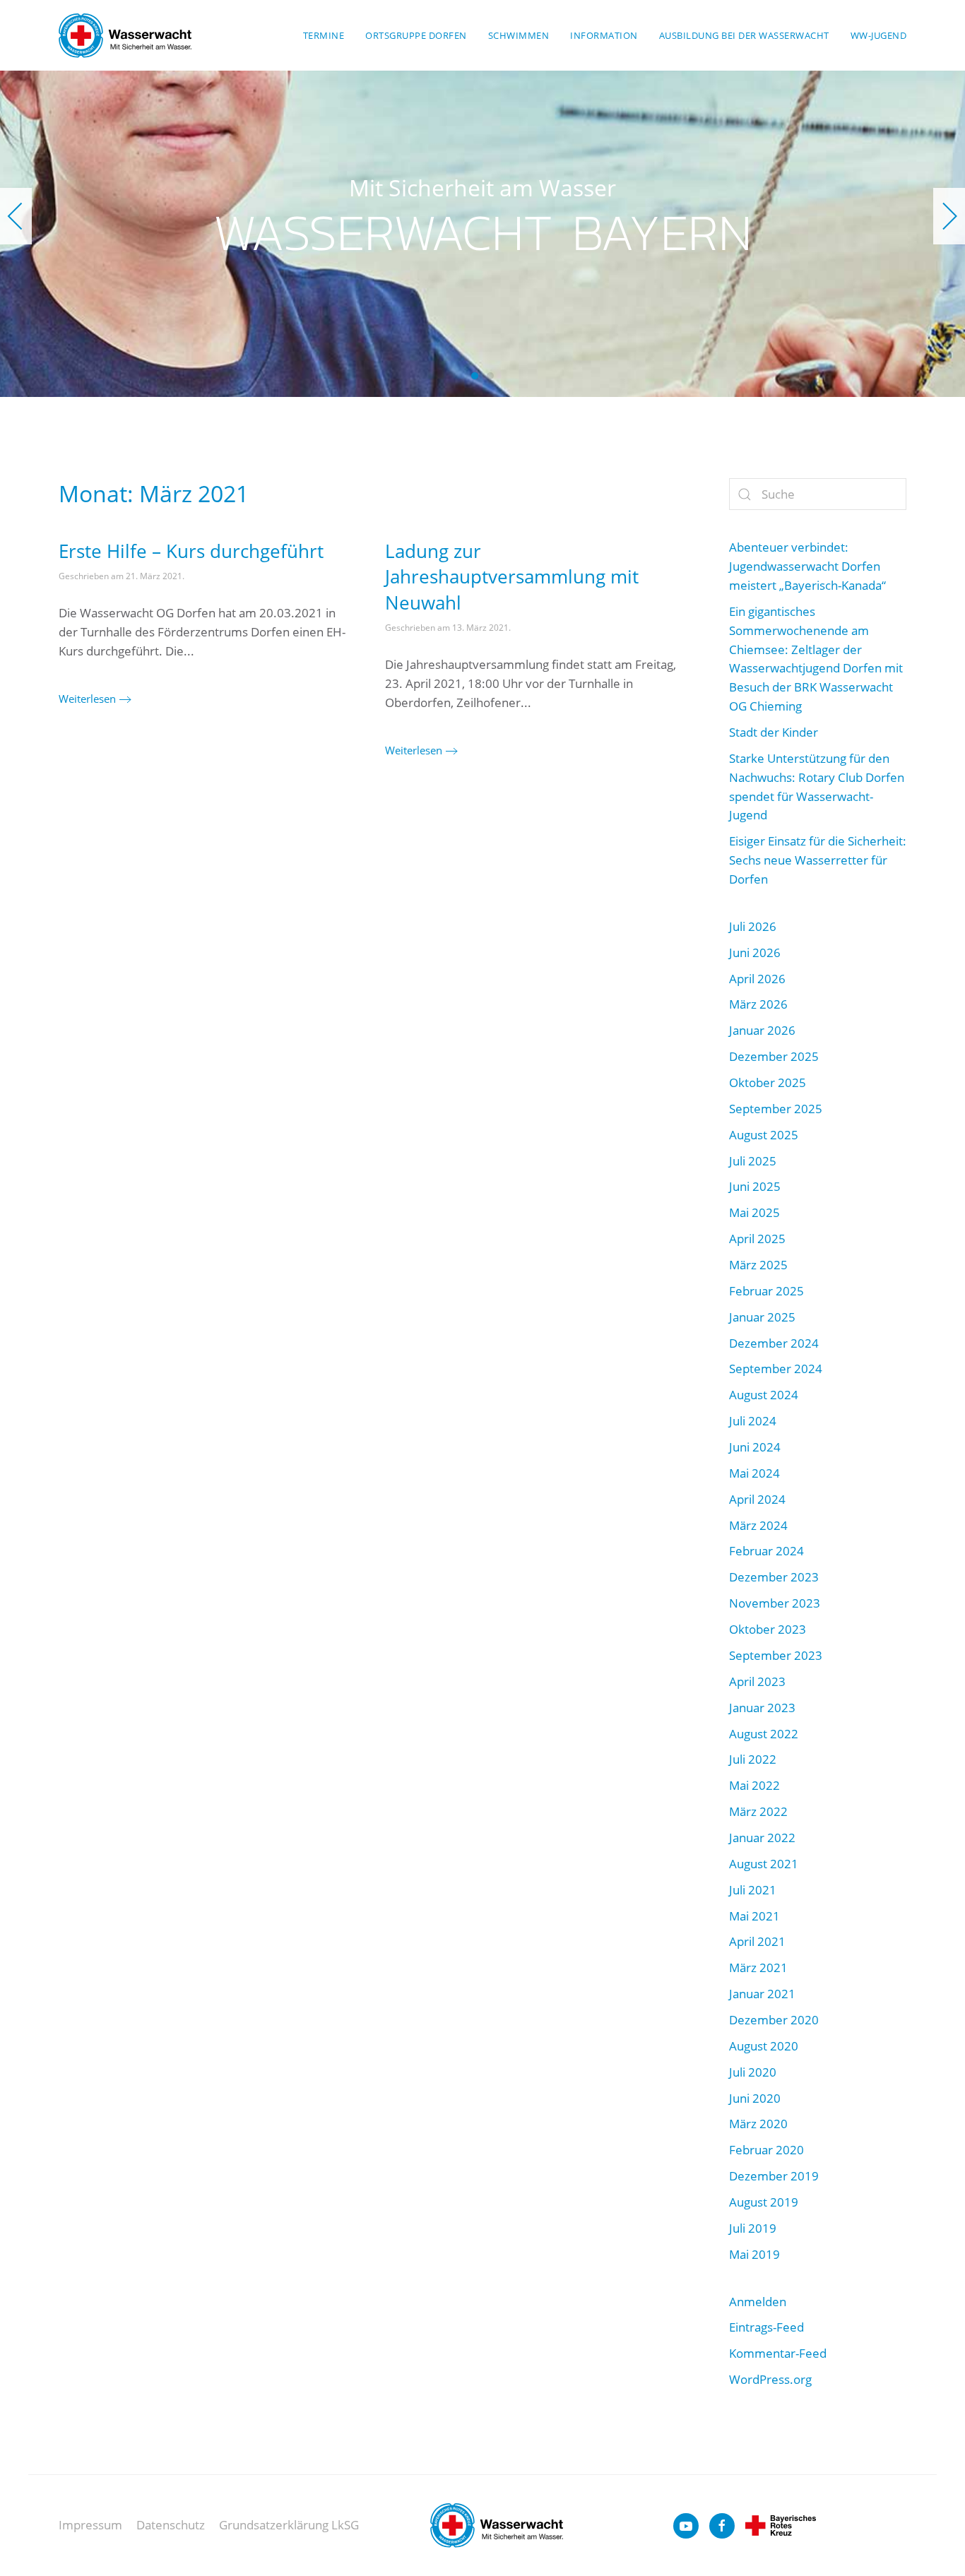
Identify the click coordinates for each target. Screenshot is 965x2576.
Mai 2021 (754, 1916)
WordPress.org (770, 2379)
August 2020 (764, 2046)
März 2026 (758, 1004)
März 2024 (758, 1525)
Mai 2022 (754, 1785)
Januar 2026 (762, 1030)
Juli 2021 (753, 1890)
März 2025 (758, 1265)
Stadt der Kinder (774, 732)
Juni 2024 (755, 1447)
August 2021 (764, 1864)
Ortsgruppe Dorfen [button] (416, 35)
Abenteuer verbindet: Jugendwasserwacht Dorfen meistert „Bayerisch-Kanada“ (807, 566)
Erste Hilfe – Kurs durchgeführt (191, 551)
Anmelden (758, 2302)
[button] (16, 216)
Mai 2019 (754, 2254)
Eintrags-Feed (766, 2327)
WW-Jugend (879, 35)
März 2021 (758, 1967)
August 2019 (764, 2202)
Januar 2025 (762, 1317)
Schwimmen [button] (519, 35)
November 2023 (775, 1603)
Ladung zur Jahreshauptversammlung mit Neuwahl (512, 577)
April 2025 (757, 1239)
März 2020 (758, 2124)
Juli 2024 (753, 1421)
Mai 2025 (754, 1212)
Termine (324, 35)
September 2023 (776, 1655)
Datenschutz (171, 2525)
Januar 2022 (762, 1838)
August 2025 (764, 1135)
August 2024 (764, 1395)
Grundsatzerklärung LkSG (289, 2525)
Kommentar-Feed (778, 2353)
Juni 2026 (755, 952)
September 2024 (776, 1369)
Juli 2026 (753, 926)
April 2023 (757, 1681)
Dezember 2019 (774, 2176)
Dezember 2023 (774, 1577)
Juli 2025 (753, 1161)
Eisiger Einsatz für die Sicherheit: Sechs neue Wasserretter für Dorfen (818, 860)
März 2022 (758, 1811)
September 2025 (776, 1109)
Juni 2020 (755, 2098)
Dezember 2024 (774, 1343)
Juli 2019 (753, 2228)
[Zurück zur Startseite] (125, 35)
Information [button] (604, 35)
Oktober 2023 (768, 1629)
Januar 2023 (762, 1708)
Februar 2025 (766, 1291)
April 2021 (757, 1941)
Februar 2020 (766, 2150)
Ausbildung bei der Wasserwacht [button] (744, 35)
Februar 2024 (766, 1551)
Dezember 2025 (774, 1056)
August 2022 (764, 1734)
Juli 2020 (753, 2072)
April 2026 (757, 979)
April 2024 (757, 1499)
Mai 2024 (754, 1473)
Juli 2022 (753, 1759)
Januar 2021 (762, 1994)
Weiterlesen (87, 699)
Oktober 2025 (768, 1082)
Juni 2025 (755, 1186)
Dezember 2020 (774, 2020)
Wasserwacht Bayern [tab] (475, 376)
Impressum (90, 2525)
